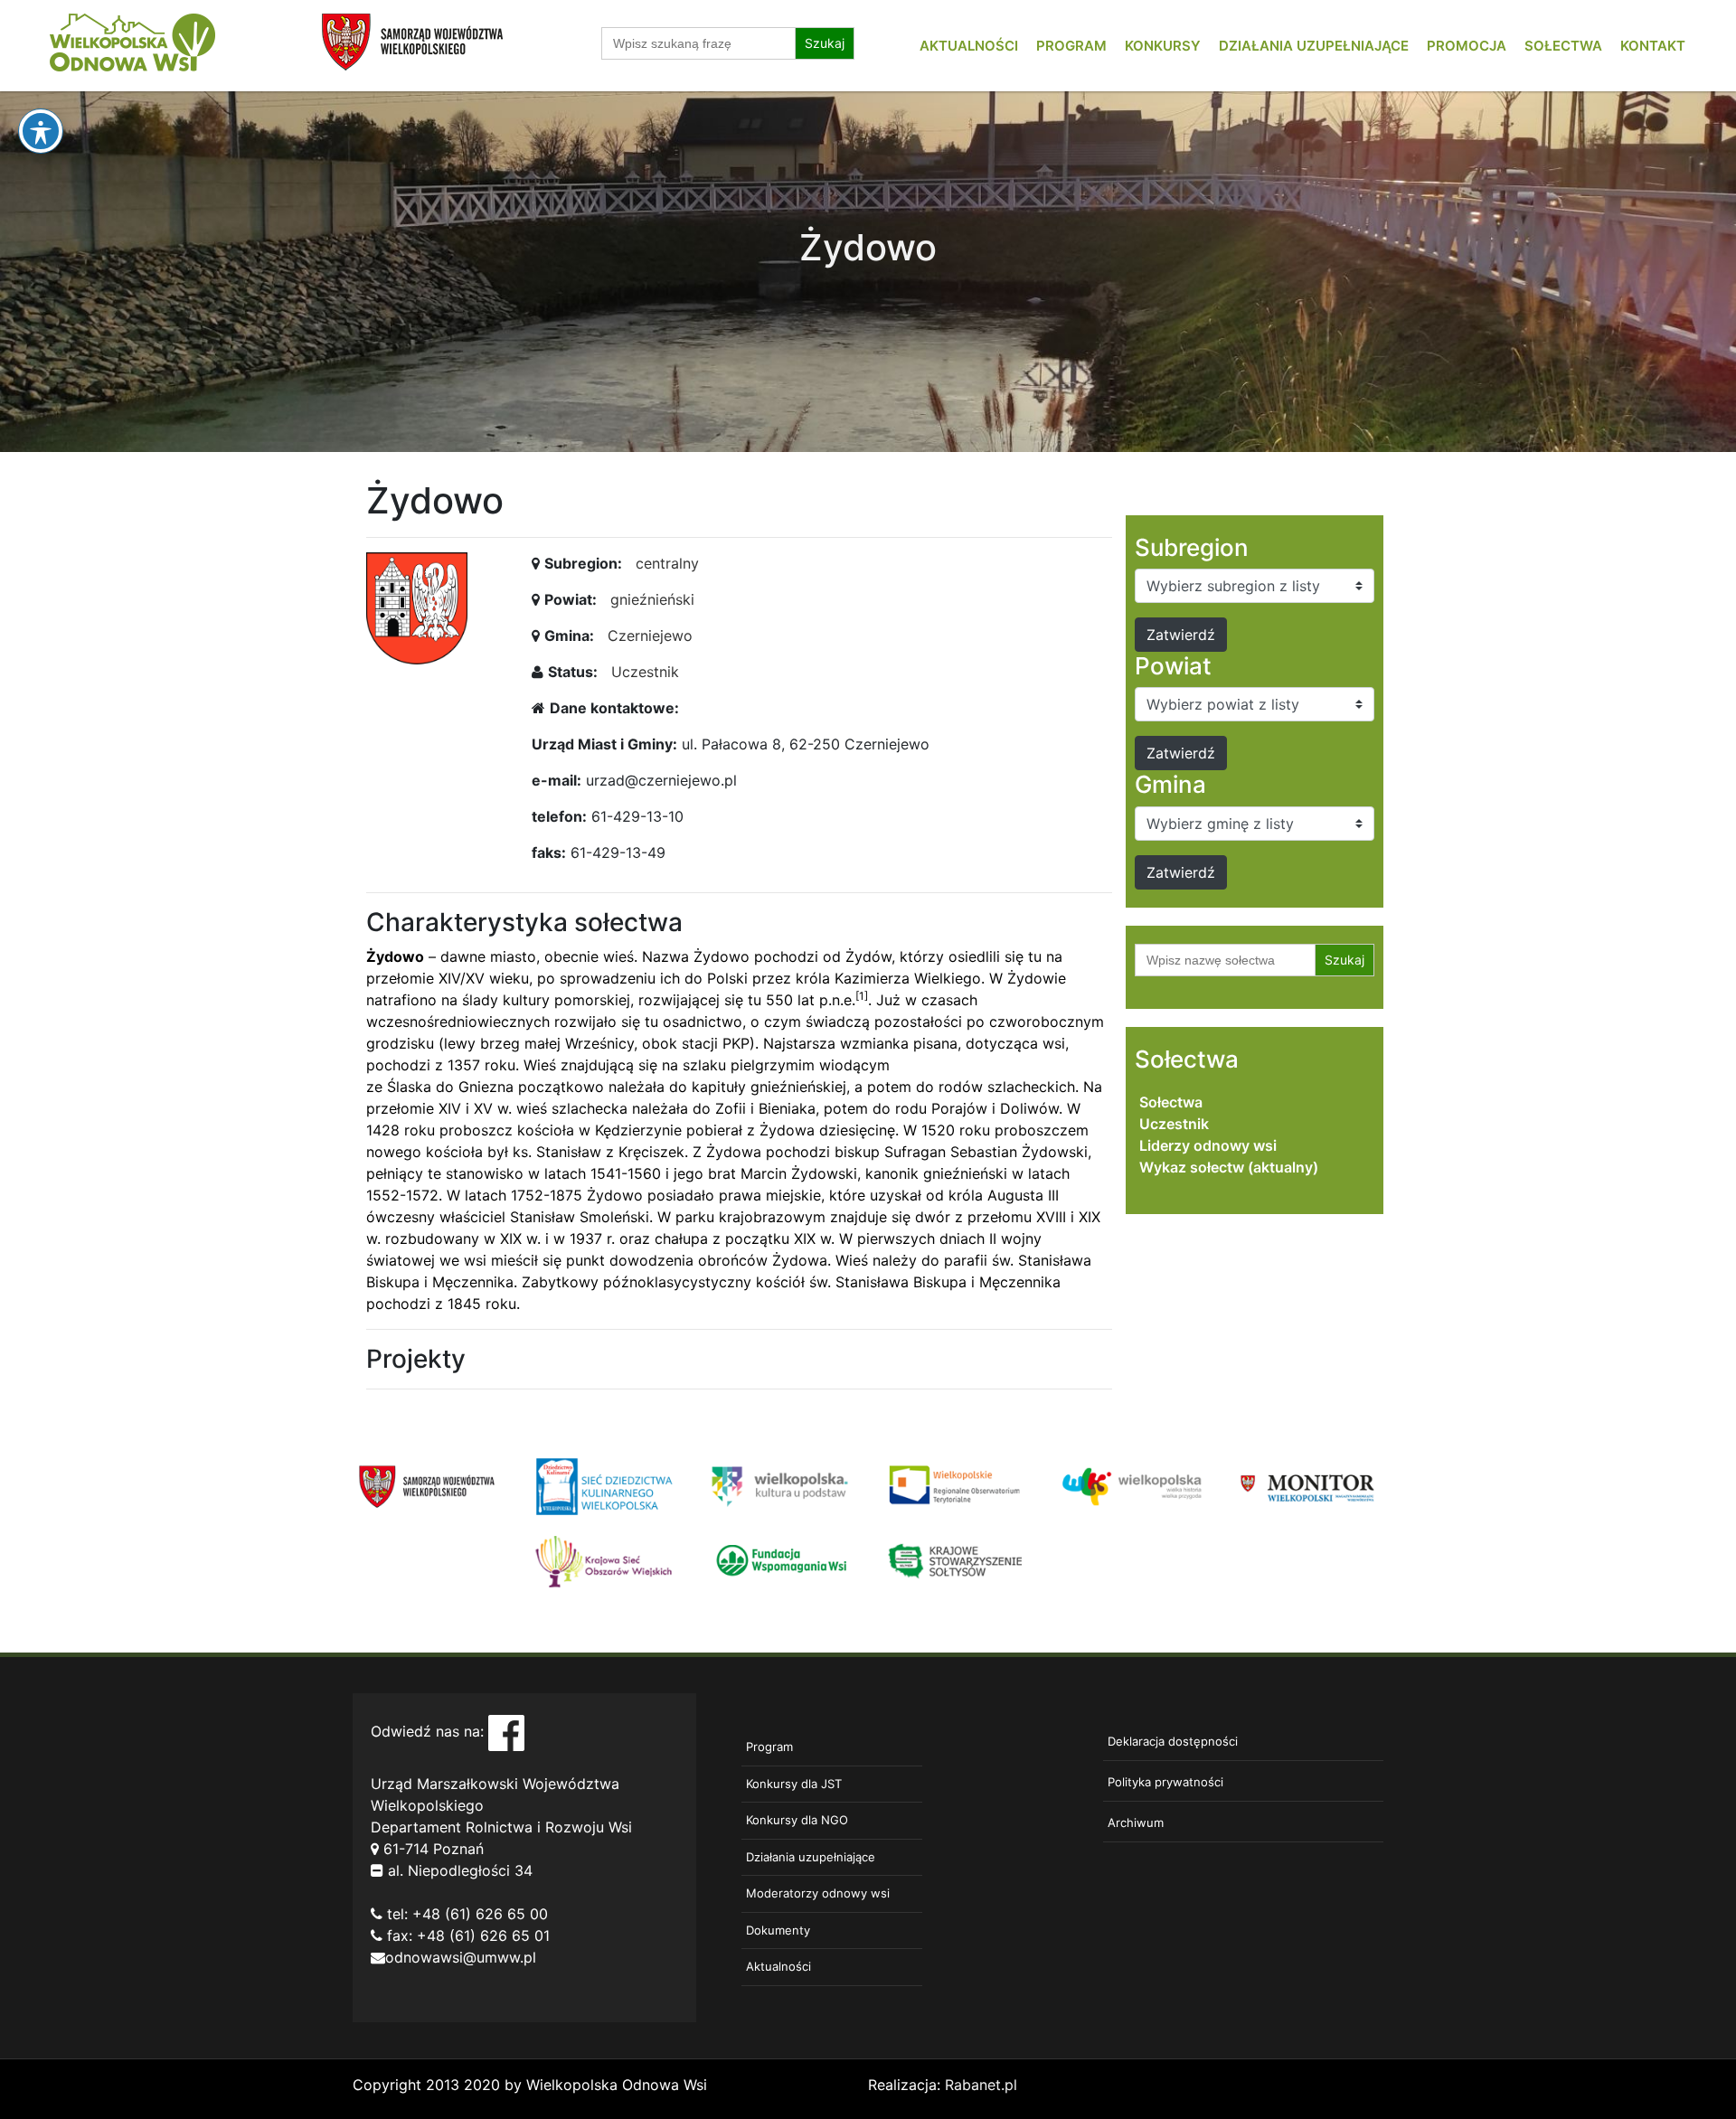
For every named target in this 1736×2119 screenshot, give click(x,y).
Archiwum (1136, 1822)
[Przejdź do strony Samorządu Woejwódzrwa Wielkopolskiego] (427, 1485)
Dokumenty (778, 1930)
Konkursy (1163, 46)
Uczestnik (645, 672)
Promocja (1467, 46)
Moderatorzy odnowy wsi (818, 1893)
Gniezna (486, 1087)
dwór (933, 1217)
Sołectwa (1563, 46)
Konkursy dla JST (794, 1784)
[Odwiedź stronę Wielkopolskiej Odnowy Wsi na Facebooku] (506, 1732)
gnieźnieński (652, 599)
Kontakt (1653, 46)
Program (1071, 46)
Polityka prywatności (1165, 1782)
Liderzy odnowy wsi (1208, 1145)
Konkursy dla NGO (797, 1820)
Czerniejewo (650, 636)
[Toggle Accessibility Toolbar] (41, 131)
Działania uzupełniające (1314, 46)
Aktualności (969, 46)
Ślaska (409, 1087)
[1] (862, 996)
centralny (667, 563)
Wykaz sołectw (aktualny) (1229, 1167)
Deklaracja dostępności (1173, 1741)
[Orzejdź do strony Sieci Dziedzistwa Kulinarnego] (604, 1485)
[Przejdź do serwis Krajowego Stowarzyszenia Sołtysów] (956, 1559)
